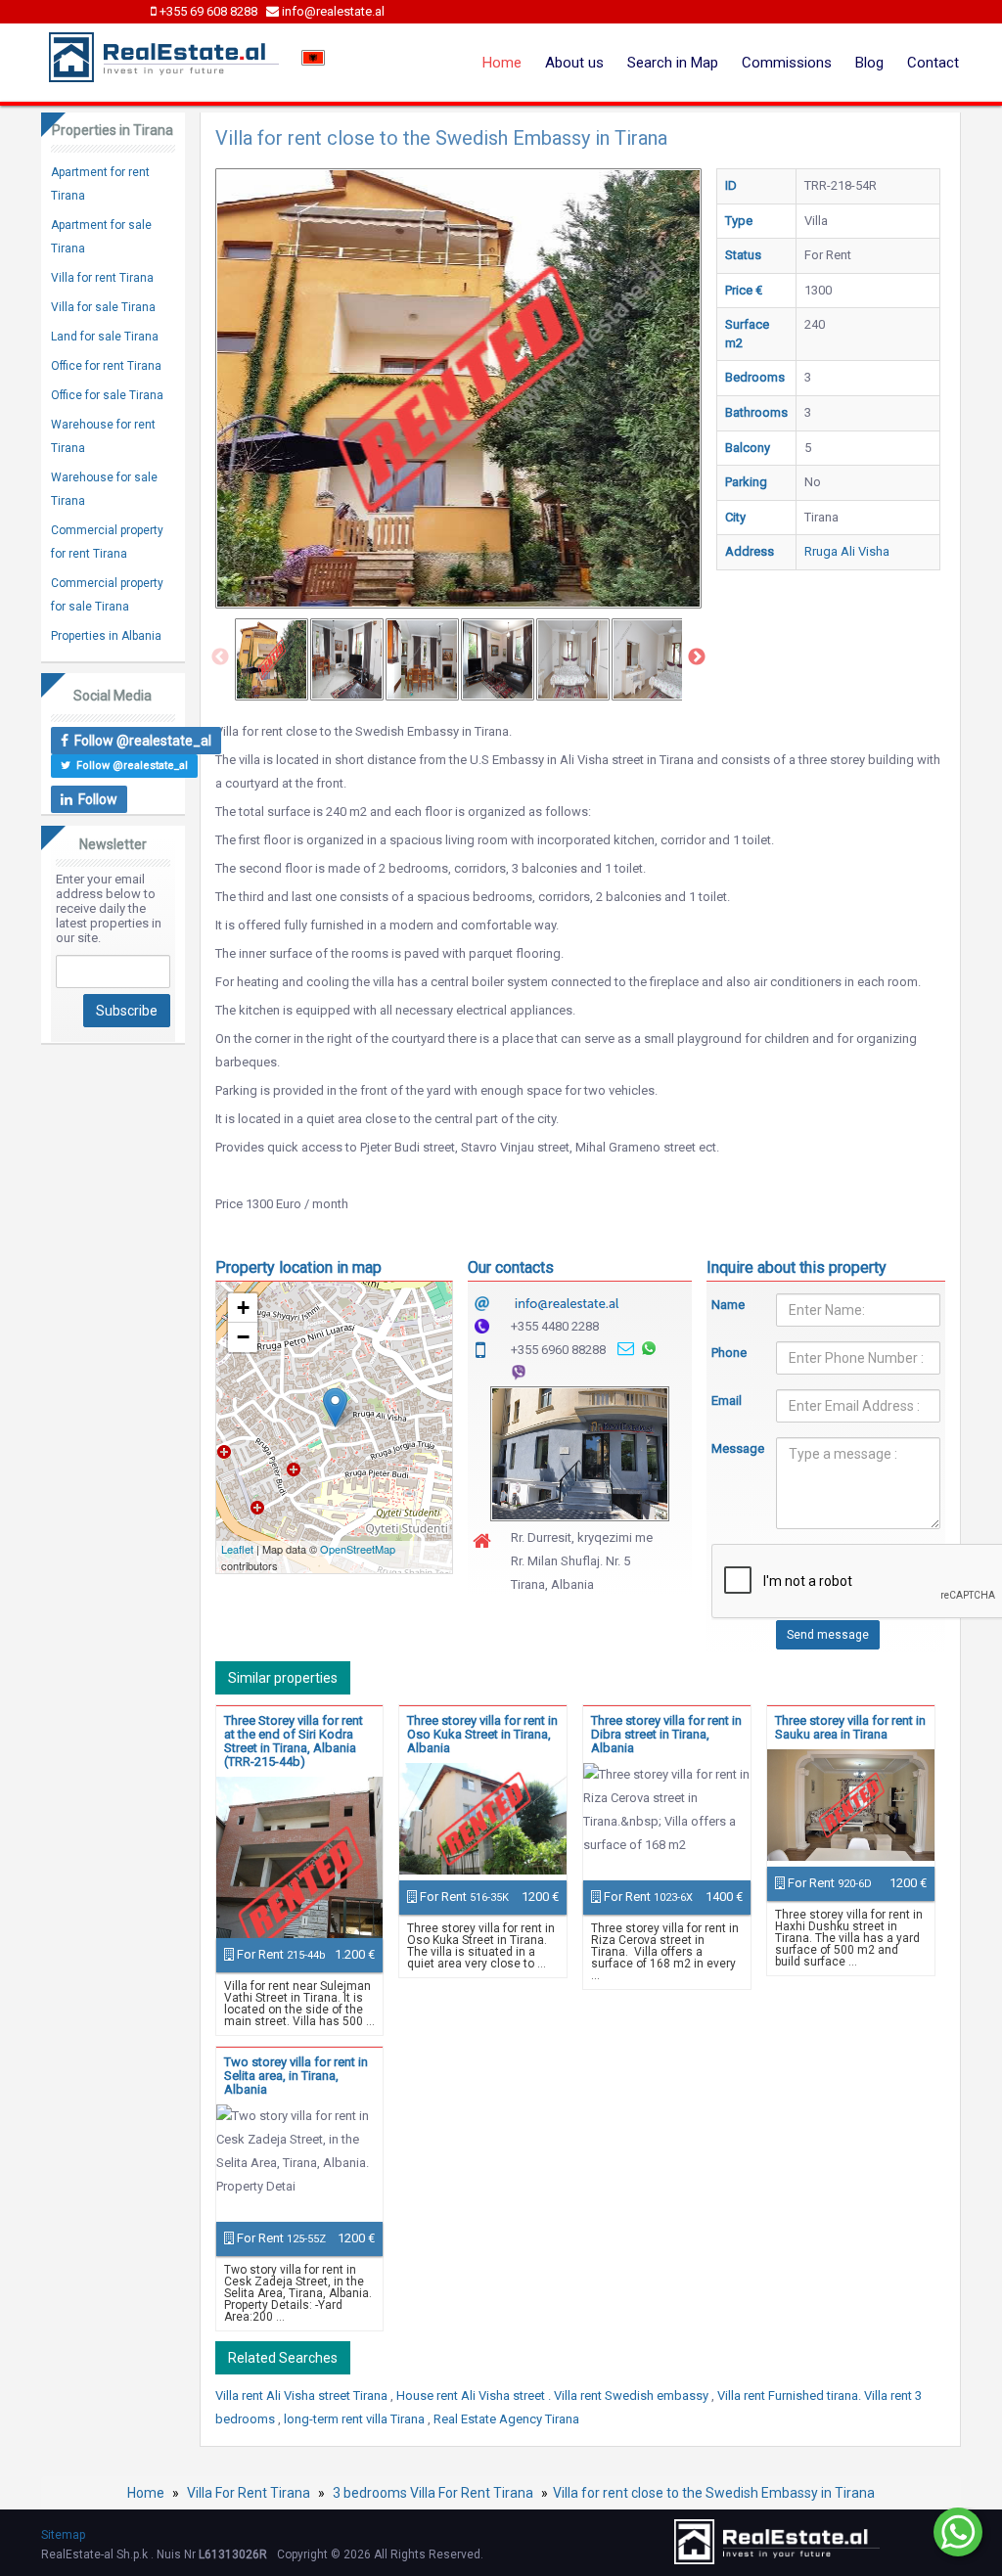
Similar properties (283, 1678)
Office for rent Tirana (106, 366)
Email (727, 1401)
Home (502, 63)
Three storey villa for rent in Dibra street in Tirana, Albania (666, 1734)
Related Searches (283, 2358)
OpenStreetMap (358, 1549)
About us (574, 63)
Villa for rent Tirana (102, 278)
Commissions (787, 63)
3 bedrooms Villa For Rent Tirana (433, 2493)
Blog (869, 63)
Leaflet (237, 1549)
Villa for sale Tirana (103, 307)
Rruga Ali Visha (847, 551)
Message (729, 1448)
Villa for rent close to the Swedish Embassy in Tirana (714, 2493)
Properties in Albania (106, 636)
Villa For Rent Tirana (249, 2493)
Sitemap (63, 2535)
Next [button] (697, 657)
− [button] (243, 1337)
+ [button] (243, 1308)
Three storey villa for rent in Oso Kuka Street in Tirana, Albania (482, 1734)
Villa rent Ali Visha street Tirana (303, 2395)
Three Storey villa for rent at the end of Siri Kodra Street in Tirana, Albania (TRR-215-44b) (294, 1741)
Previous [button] (220, 657)
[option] (272, 659)
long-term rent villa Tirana (356, 2419)
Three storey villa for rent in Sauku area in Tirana (850, 1727)
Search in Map (673, 63)
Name (728, 1305)
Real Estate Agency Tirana (506, 2419)
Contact (933, 63)
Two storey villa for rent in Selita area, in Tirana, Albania (296, 2076)
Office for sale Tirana (107, 395)
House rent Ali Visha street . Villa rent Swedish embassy (554, 2395)
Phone (729, 1353)
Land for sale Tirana (105, 337)
